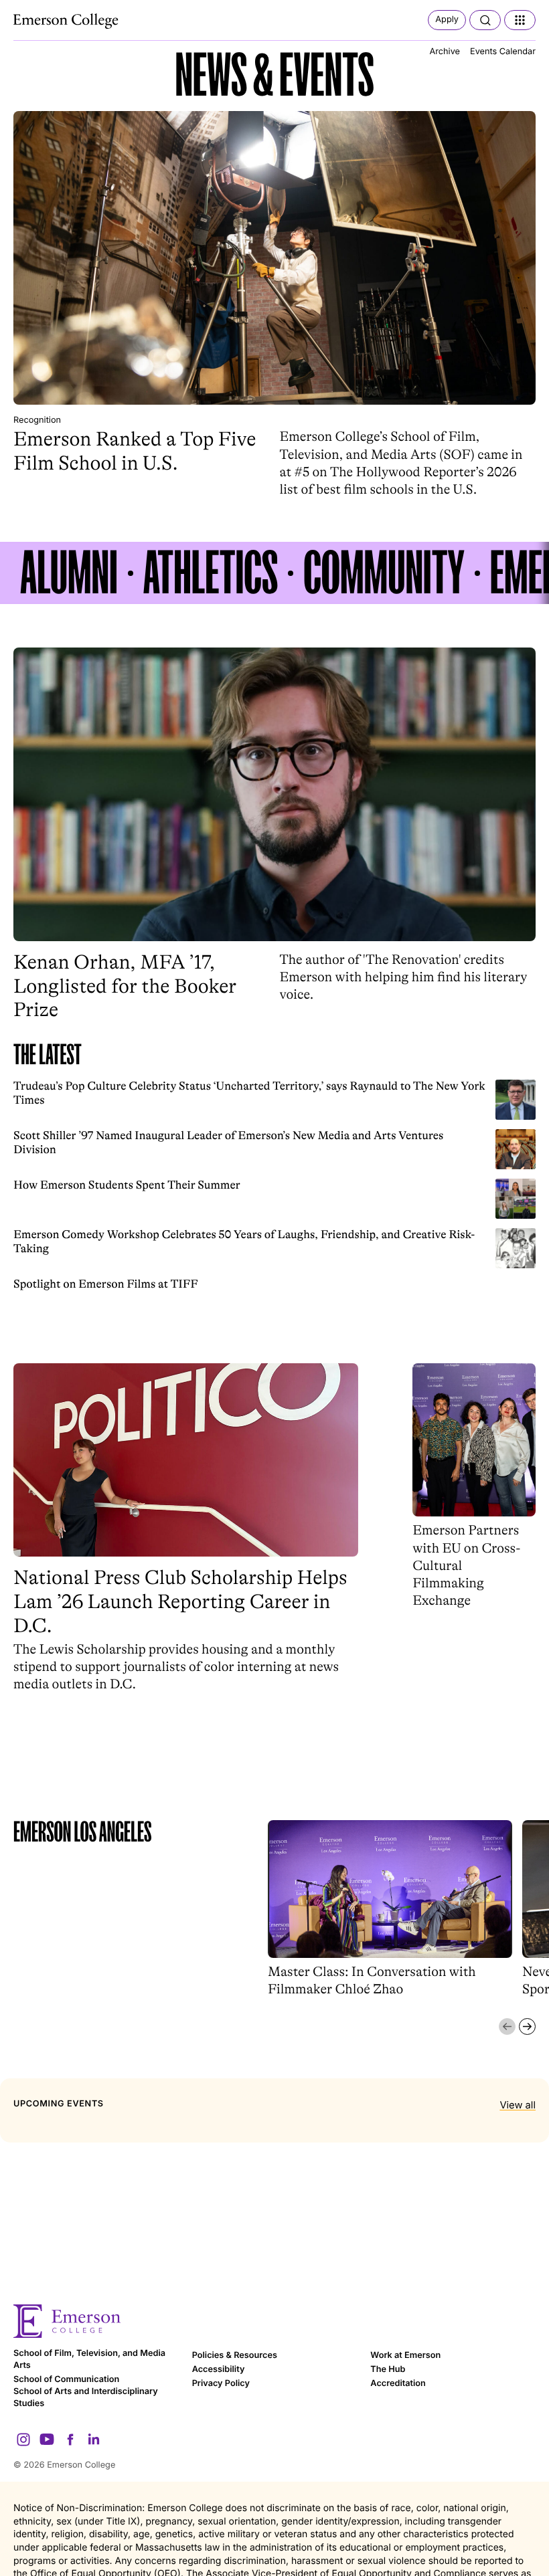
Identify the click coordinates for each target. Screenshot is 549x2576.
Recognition (37, 420)
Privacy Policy (221, 2384)
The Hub (388, 2370)
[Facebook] (70, 2440)
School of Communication (66, 2380)
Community (384, 573)
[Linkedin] (94, 2440)
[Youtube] (47, 2440)
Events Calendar (503, 52)
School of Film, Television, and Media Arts (89, 2360)
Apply (447, 20)
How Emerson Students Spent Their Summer (127, 1185)
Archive (445, 52)
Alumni (69, 573)
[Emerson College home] (274, 2321)
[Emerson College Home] (67, 21)
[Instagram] (23, 2440)
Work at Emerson (405, 2356)
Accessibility (219, 2370)
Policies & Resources (235, 2356)
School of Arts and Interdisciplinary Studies (86, 2398)
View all (518, 2105)
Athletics (211, 573)
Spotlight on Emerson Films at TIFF (106, 1284)
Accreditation (398, 2384)
